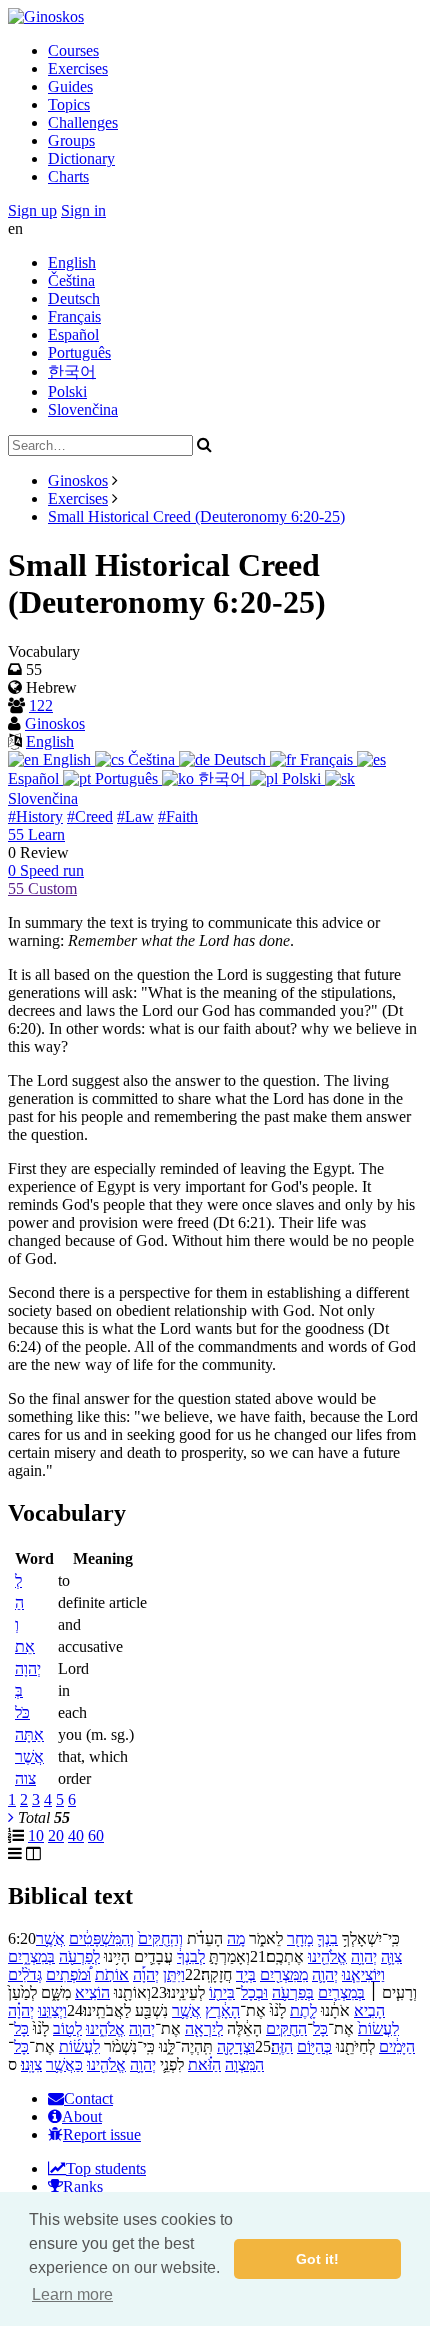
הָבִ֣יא (369, 2010)
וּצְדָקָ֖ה (236, 2046)
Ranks (83, 2186)
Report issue (102, 2134)
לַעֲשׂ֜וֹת (79, 2046)
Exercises (78, 68)
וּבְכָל (254, 1992)
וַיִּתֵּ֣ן (174, 1974)
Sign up (32, 210)
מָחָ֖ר (300, 1938)
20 (56, 1835)
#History (35, 816)
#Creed (90, 816)
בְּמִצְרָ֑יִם (31, 1956)
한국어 (72, 371)
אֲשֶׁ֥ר (50, 1938)
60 (96, 1835)
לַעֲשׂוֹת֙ (378, 2028)
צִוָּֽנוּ (31, 2064)
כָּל (320, 2028)
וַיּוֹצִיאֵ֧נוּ (363, 1974)
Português (79, 352)
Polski (67, 391)
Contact (88, 2098)
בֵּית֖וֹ (222, 1992)
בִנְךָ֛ (327, 1938)
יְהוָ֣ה (142, 2028)
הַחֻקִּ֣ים (286, 2028)
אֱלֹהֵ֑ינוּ (105, 2028)
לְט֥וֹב (67, 2028)
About (82, 2116)
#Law (135, 816)
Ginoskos (78, 480)
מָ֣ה (236, 1938)
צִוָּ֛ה (391, 1956)
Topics (69, 104)
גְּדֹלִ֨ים (25, 1974)
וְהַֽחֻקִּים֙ (160, 1938)
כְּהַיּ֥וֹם (314, 2046)
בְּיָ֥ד (246, 1974)
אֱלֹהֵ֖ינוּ (327, 1956)
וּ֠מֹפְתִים (68, 1974)
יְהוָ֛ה (325, 1974)
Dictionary (81, 158)
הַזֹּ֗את (204, 2064)
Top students (106, 2168)
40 (76, 1835)
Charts (68, 176)
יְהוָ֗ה (21, 2010)
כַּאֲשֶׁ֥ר (64, 2064)
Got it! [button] (317, 2259)
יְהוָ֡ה (146, 1974)
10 (36, 1835)
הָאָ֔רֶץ (222, 2010)
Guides (70, 86)
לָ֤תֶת (303, 2010)
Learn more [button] (72, 2294)
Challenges (83, 122)
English (72, 262)
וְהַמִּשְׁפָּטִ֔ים (101, 1938)
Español (73, 334)
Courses (73, 50)
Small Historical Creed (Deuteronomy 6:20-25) (196, 516)
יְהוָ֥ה (364, 1956)
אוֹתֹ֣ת (112, 1974)
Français (74, 316)
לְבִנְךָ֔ (191, 1956)
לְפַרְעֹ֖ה (79, 1956)
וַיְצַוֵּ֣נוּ (52, 2010)
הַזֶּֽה (282, 2046)
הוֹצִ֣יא (92, 1992)
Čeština (71, 280)
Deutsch (74, 298)
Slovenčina (83, 409)
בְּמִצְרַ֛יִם (341, 1992)
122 (41, 705)
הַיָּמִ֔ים (397, 2046)
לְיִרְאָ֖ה (204, 2028)
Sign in (83, 210)
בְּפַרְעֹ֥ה (293, 1992)
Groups (71, 140)
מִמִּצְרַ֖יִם (284, 1974)
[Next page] (11, 1817)
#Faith (178, 816)
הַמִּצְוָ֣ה (244, 2064)
